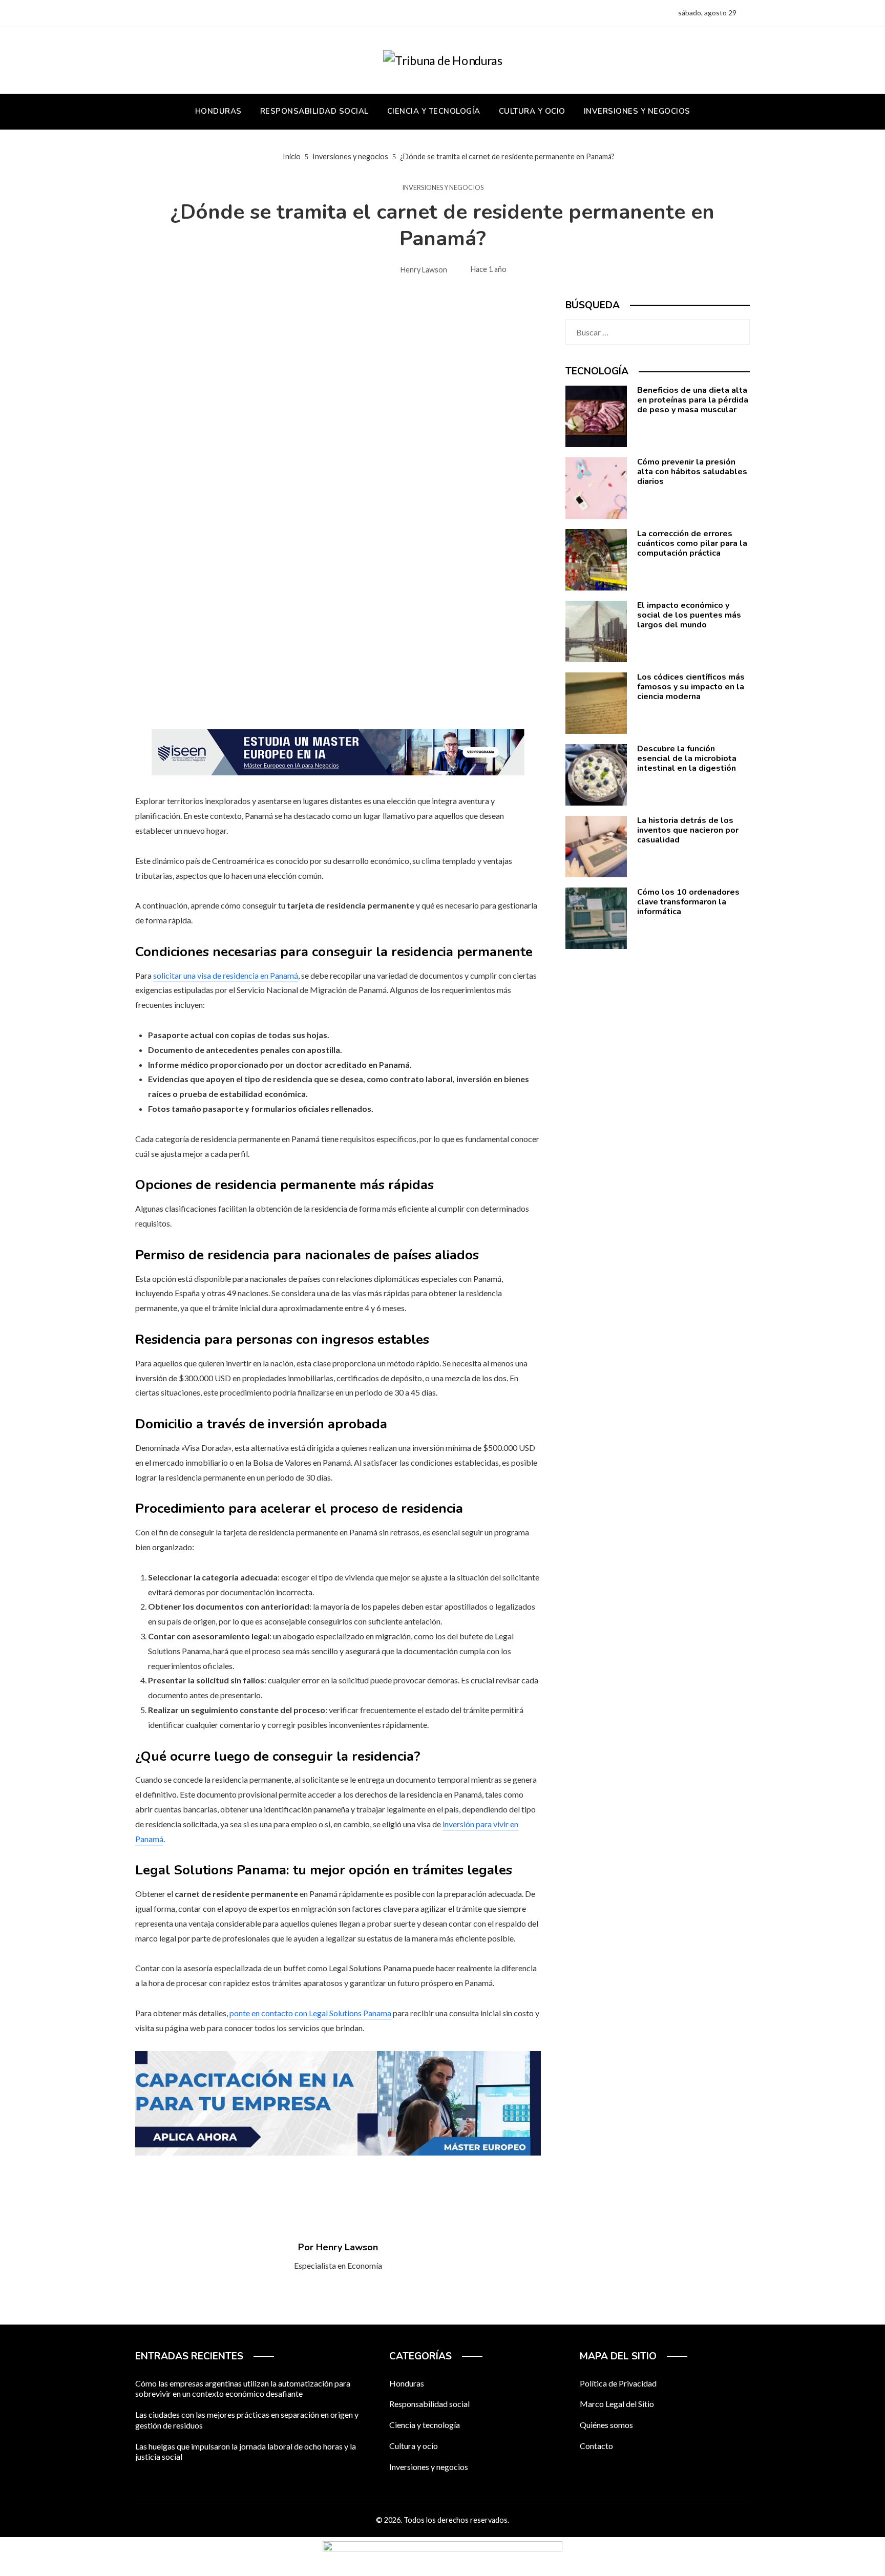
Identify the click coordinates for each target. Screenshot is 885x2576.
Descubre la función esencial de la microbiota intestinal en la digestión (687, 758)
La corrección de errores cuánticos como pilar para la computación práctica (692, 543)
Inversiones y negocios (443, 188)
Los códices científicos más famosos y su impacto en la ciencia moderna (691, 687)
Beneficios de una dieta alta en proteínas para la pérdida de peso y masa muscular (693, 400)
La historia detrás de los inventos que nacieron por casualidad (688, 830)
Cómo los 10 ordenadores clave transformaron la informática (688, 902)
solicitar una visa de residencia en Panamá (226, 975)
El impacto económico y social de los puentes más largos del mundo (689, 615)
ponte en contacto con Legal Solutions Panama (310, 2013)
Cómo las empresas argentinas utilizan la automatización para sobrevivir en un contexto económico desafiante (243, 2389)
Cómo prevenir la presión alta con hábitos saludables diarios (692, 472)
